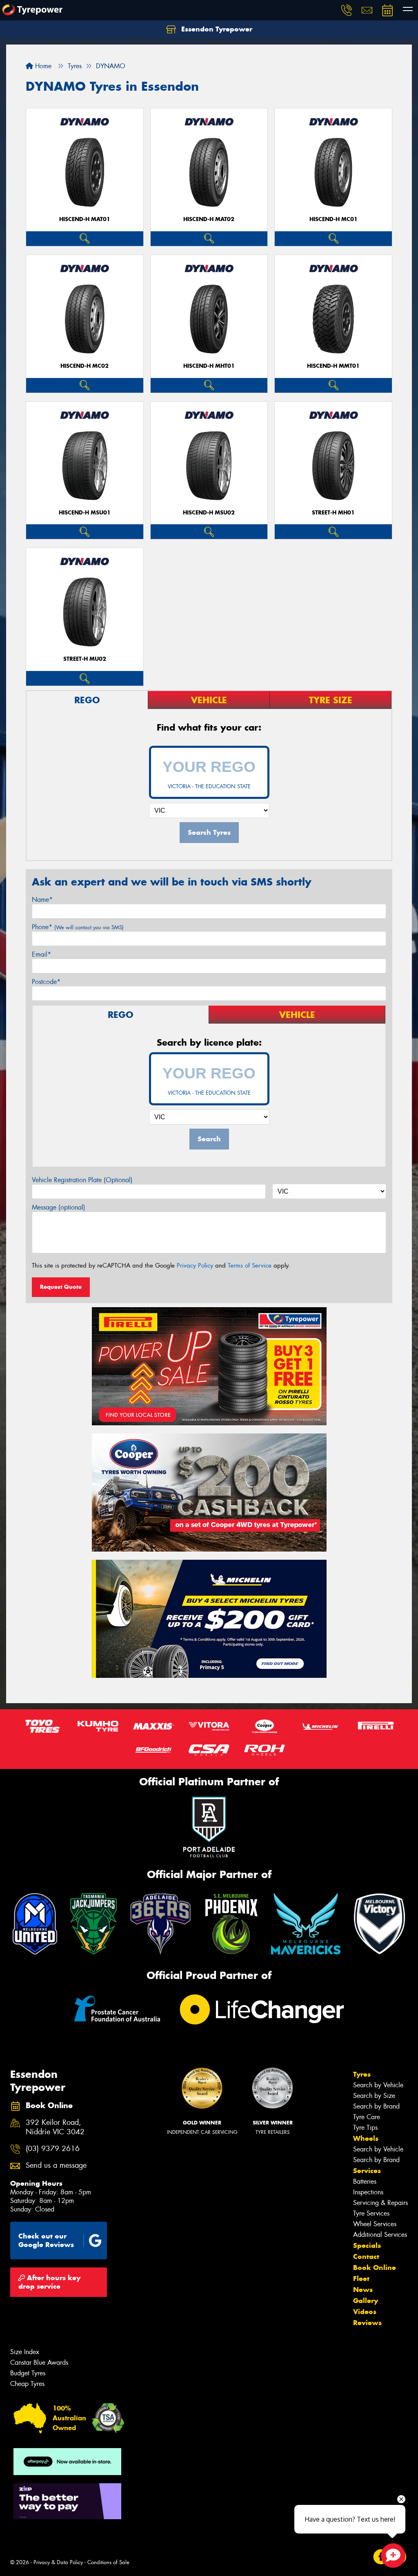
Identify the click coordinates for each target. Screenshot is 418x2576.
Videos (365, 2312)
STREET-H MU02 (85, 659)
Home (42, 66)
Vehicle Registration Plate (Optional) (82, 1180)
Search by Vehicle (378, 2085)
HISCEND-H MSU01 (85, 513)
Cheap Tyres (27, 2384)
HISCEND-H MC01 (334, 219)
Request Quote (61, 1287)
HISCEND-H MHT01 (209, 366)
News (363, 2290)
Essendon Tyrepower (216, 29)
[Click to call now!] (347, 10)
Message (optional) (59, 1207)
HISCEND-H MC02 (84, 366)
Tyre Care (367, 2117)
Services (367, 2171)
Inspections (368, 2192)
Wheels (366, 2138)
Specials (367, 2245)
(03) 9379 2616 (53, 2149)
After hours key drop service (49, 2282)
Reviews (367, 2323)
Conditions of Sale (108, 2562)
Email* (41, 954)
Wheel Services (375, 2224)
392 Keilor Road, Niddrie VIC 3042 (55, 2127)
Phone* (78, 927)
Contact (366, 2256)
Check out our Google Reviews (46, 2240)
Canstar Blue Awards (39, 2362)
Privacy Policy (195, 1266)
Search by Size (374, 2096)
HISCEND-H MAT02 (209, 219)
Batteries (365, 2181)
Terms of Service (250, 1266)
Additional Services (380, 2235)
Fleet (361, 2279)
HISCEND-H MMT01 (333, 366)
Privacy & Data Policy (58, 2562)
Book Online (375, 2267)
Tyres (362, 2074)
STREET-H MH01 (333, 513)
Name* (42, 900)
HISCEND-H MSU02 (209, 513)
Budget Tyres (28, 2373)
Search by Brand (376, 2106)
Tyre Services (371, 2213)
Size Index (25, 2352)
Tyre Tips (365, 2128)
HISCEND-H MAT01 (85, 219)
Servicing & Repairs (380, 2203)
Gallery (366, 2301)
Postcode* (46, 982)
